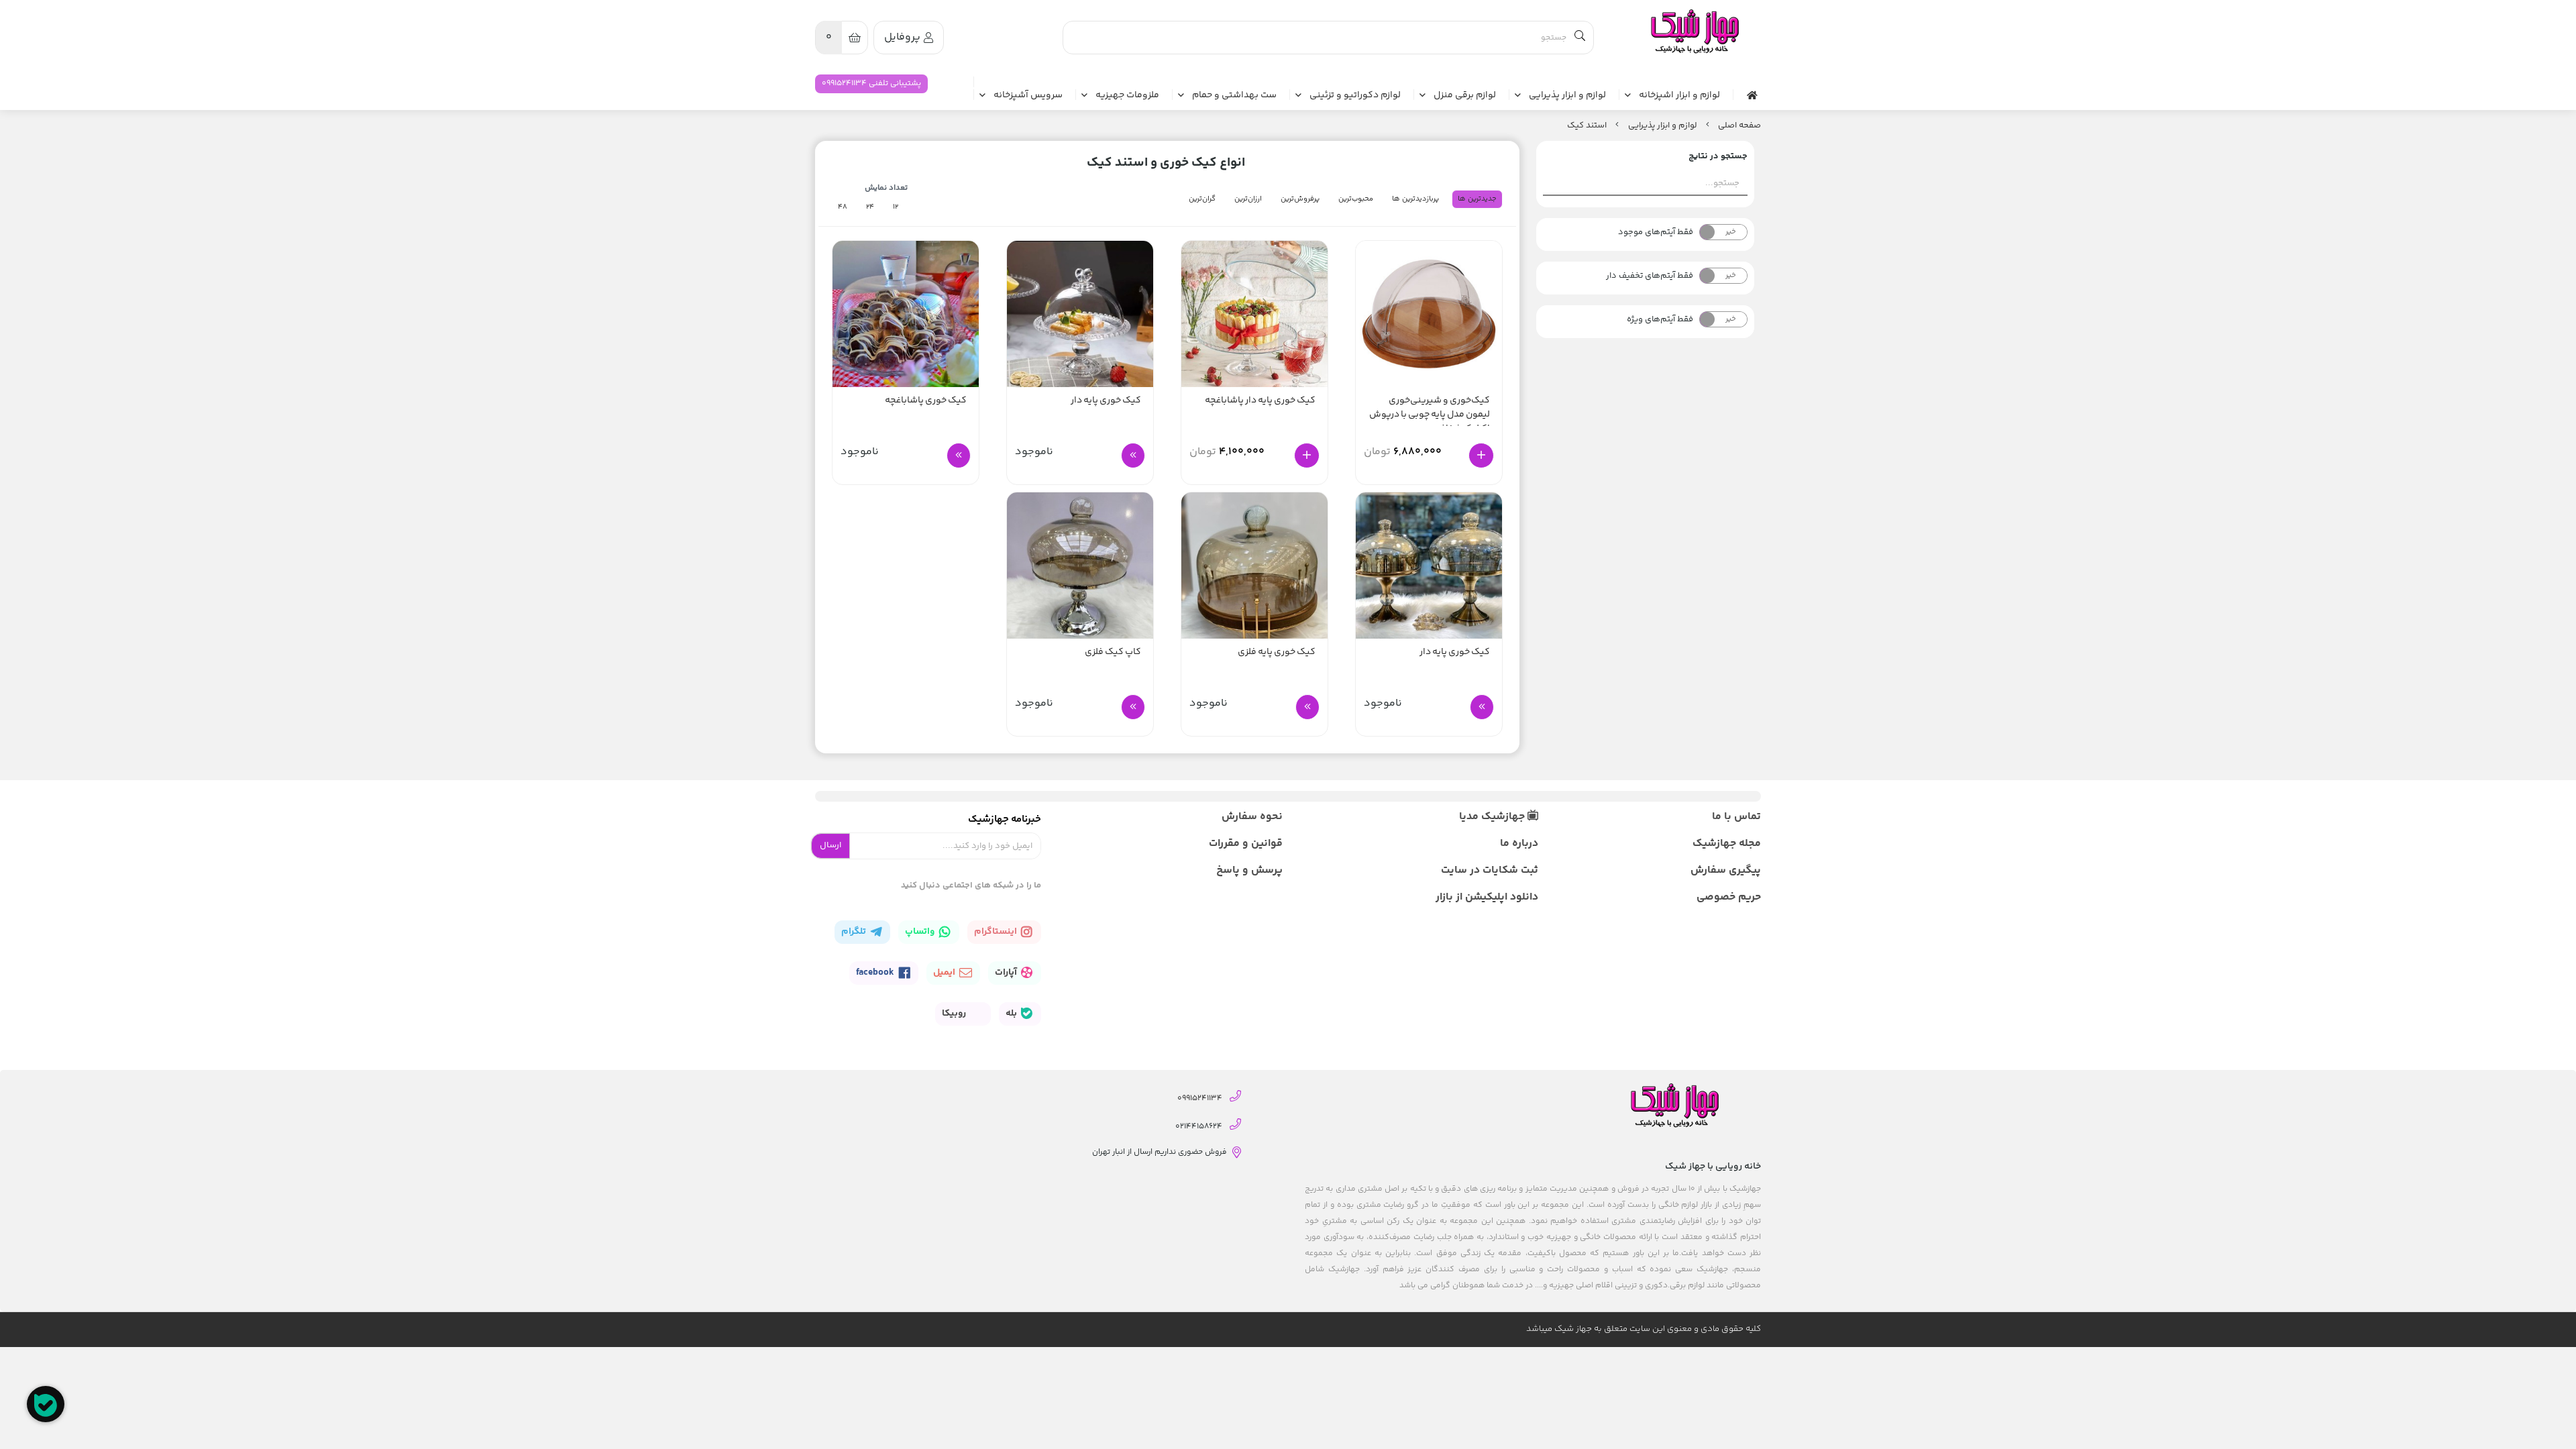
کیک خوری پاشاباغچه (926, 401)
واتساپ (921, 932)
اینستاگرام (997, 932)
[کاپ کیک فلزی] (1080, 566)
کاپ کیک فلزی (1113, 652)
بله (1012, 1014)
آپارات (1007, 973)
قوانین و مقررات (1246, 844)
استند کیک (1587, 125)
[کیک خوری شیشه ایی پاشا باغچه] (906, 314)
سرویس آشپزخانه (1028, 96)
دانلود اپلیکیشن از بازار (1487, 897)
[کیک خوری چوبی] (1254, 566)
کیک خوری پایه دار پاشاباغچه (1260, 401)
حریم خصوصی (1729, 897)
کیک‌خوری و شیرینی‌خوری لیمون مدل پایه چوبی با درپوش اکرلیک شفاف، (1430, 410)
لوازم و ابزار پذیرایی (1567, 96)
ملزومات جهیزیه (1127, 96)
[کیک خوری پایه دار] (1080, 314)
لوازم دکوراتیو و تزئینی (1355, 96)
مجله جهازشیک (1727, 844)
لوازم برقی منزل (1465, 96)
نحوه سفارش (1252, 817)
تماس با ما (1736, 817)
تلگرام (855, 932)
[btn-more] (1133, 455)
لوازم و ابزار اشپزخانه (1679, 96)
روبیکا (955, 1014)
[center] (1580, 38)
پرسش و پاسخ (1249, 870)
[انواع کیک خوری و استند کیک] (1694, 32)
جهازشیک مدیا (1493, 817)
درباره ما (1519, 844)
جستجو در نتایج (1718, 156)
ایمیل (945, 973)
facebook (876, 973)
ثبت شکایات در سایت (1489, 870)
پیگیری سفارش (1726, 870)
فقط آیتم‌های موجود (1656, 232)
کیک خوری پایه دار (1106, 401)
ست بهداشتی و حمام (1234, 96)
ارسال (830, 845)
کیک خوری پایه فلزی (1277, 652)
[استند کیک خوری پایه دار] (1429, 566)
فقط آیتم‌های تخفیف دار (1650, 276)
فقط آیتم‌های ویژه (1660, 319)
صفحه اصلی (1739, 125)
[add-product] (1481, 455)
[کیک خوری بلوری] (1254, 314)
